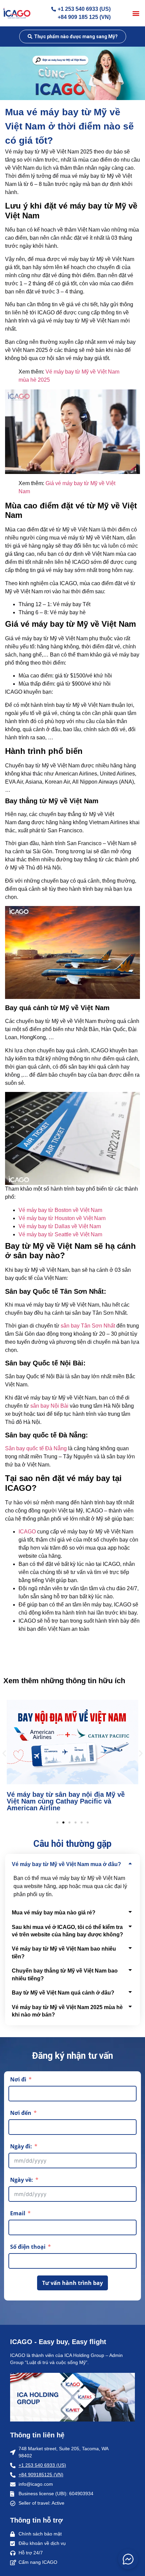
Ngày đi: (21, 2146)
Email (18, 2213)
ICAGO (27, 1532)
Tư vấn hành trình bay (72, 2283)
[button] (136, 13)
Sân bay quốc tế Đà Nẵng (36, 1448)
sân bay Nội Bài (49, 1406)
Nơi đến (21, 2113)
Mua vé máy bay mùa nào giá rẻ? (54, 1913)
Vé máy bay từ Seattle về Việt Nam (60, 1234)
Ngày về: (22, 2180)
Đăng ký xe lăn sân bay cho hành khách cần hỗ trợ (70, 1805)
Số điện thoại (28, 2247)
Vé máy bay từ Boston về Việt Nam (60, 1210)
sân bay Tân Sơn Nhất (88, 1326)
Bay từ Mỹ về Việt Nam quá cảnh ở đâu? (63, 1993)
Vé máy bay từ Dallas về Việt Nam (60, 1226)
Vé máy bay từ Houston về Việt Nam (62, 1218)
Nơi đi (18, 2079)
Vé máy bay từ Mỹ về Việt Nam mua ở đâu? (66, 1864)
